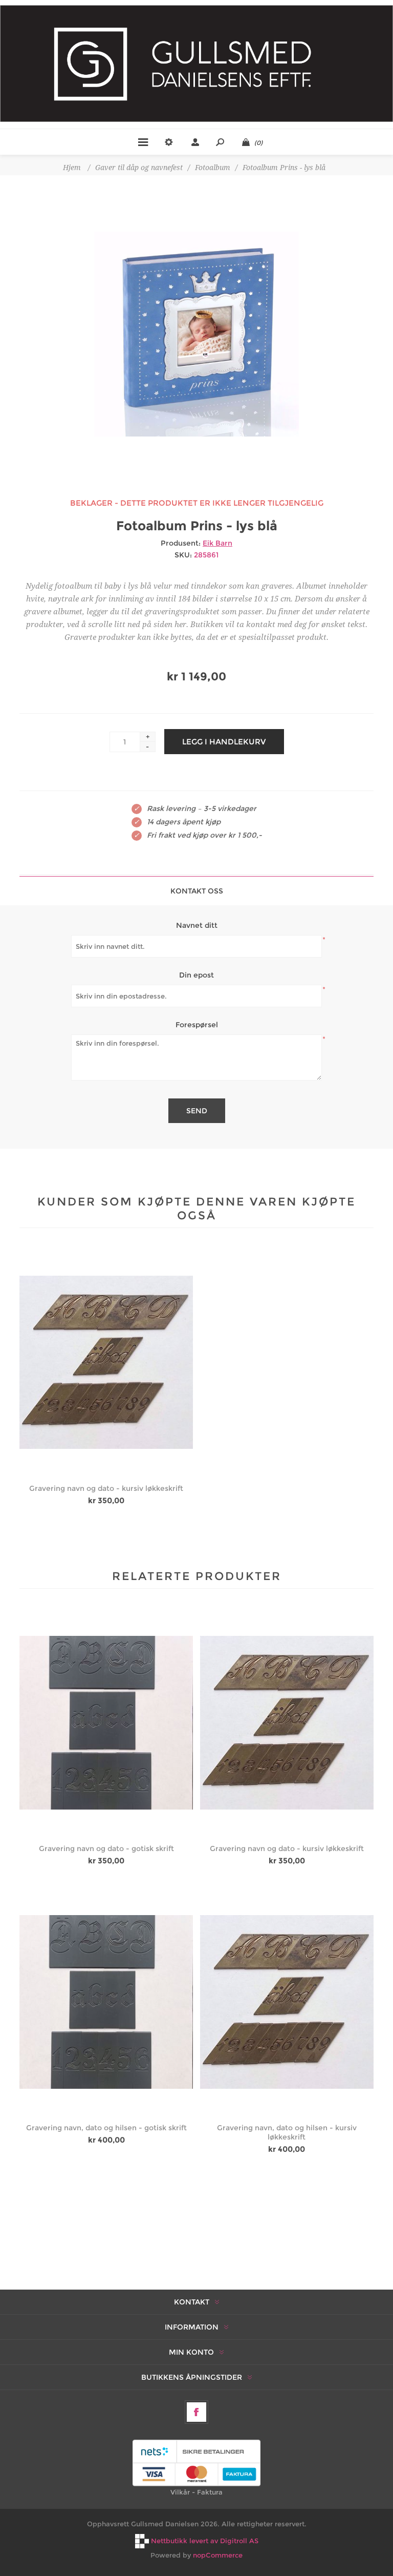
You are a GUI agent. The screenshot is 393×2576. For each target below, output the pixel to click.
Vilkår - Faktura (196, 2492)
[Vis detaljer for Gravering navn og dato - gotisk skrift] (106, 1723)
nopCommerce (218, 2555)
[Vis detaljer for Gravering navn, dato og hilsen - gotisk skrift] (106, 2002)
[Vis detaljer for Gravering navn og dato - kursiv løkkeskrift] (106, 1362)
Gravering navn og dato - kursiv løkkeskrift (106, 1488)
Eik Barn (217, 543)
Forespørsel (197, 1025)
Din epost (196, 975)
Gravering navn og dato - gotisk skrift (106, 1848)
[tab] (196, 891)
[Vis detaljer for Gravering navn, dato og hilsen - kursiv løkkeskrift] (287, 2002)
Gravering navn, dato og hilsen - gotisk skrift (106, 2128)
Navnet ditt (197, 925)
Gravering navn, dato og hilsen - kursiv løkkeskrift (287, 2132)
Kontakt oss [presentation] (197, 891)
